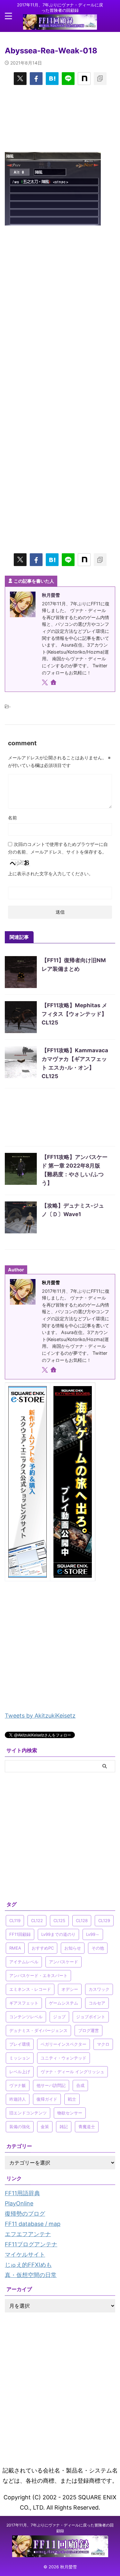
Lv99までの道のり (58, 1934)
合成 (80, 2085)
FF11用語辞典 (22, 2193)
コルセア (97, 2003)
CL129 (104, 1920)
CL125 (59, 1920)
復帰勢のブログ (25, 2214)
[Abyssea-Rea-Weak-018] (52, 79)
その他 (98, 1948)
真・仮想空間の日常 (31, 2275)
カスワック (99, 1989)
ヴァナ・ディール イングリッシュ (72, 2072)
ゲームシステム (64, 2003)
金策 (45, 2127)
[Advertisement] (60, 118)
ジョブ (59, 2017)
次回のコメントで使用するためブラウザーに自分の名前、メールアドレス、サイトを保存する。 (58, 848)
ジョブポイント (91, 2017)
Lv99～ (93, 1934)
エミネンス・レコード (30, 1989)
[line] (68, 79)
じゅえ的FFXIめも (28, 2265)
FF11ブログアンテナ (31, 2244)
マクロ (103, 2044)
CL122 (37, 1920)
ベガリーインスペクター (64, 2044)
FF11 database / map (33, 2224)
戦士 (72, 2099)
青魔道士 (87, 2127)
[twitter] (20, 79)
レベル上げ (20, 2072)
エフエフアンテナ (28, 2234)
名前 (12, 818)
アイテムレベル (24, 1962)
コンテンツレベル (26, 2017)
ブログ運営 (88, 2030)
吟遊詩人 (18, 2099)
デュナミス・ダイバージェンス (38, 2030)
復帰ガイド (47, 2099)
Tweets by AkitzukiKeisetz (40, 1716)
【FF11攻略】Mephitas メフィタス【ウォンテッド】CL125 (74, 1014)
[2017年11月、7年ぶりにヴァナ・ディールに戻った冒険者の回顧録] (60, 24)
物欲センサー (70, 2113)
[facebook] (36, 79)
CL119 (15, 1920)
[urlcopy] (100, 79)
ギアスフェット (24, 2003)
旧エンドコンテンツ (28, 2113)
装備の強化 (20, 2127)
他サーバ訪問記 (51, 2085)
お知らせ (73, 1948)
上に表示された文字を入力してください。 (51, 874)
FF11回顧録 (20, 1934)
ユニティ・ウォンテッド (64, 2058)
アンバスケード (64, 1962)
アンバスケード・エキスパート (38, 1975)
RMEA (15, 1948)
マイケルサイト (25, 2254)
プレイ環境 (20, 2044)
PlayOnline (19, 2203)
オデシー (70, 1989)
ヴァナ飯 (18, 2085)
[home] (54, 683)
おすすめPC (43, 1948)
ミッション (20, 2058)
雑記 (64, 2127)
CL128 (82, 1920)
